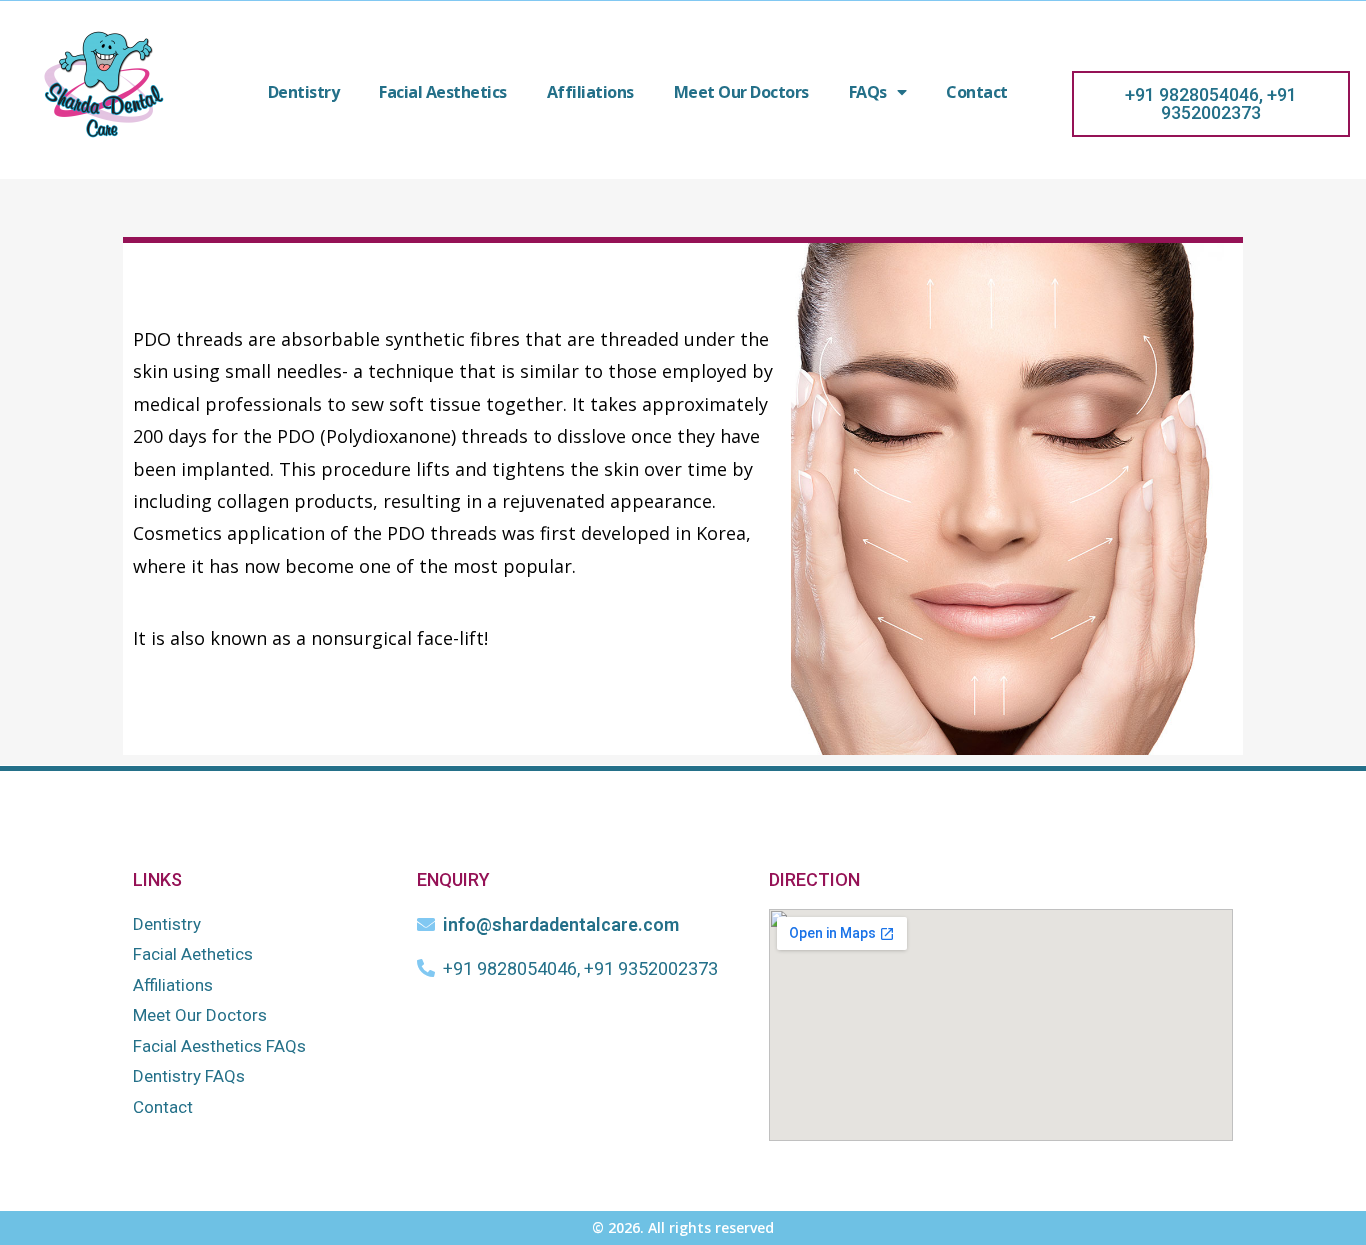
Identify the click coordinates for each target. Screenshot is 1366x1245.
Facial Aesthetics (443, 92)
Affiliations (590, 92)
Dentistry (304, 92)
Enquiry (453, 879)
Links (157, 879)
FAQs (868, 92)
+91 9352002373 (1229, 103)
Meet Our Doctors (741, 92)
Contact (977, 92)
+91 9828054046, (1194, 94)
